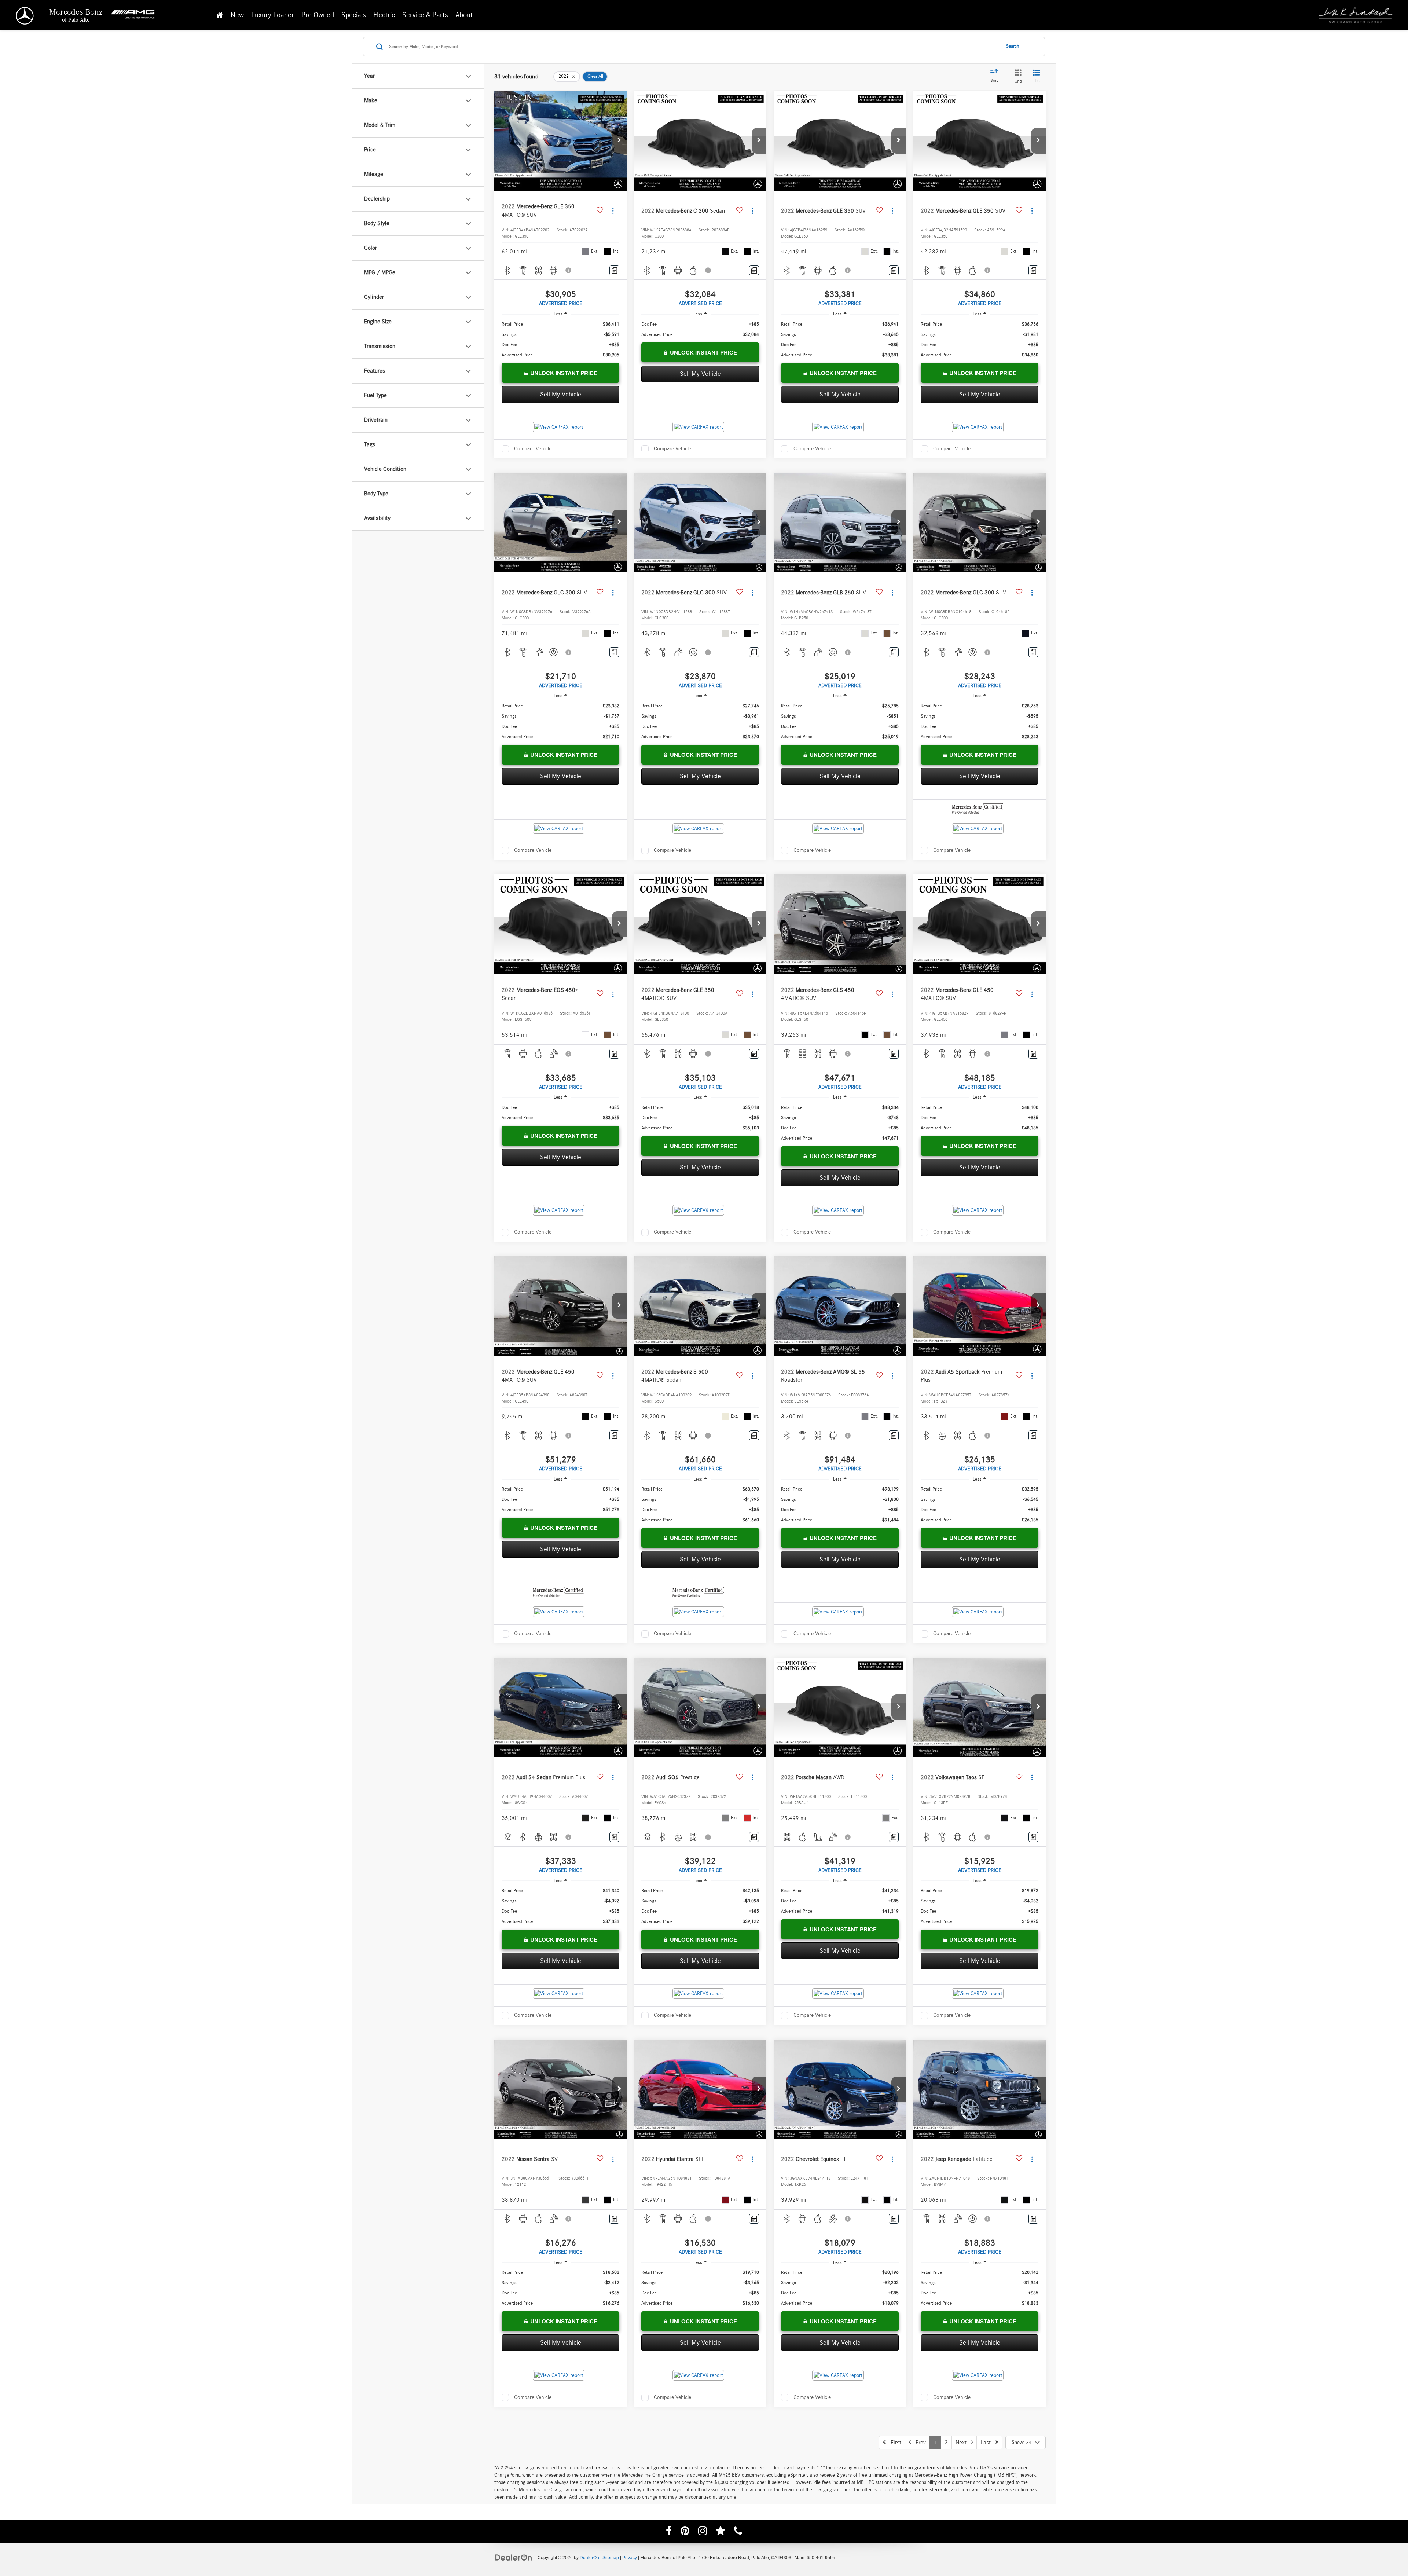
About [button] (464, 15)
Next (963, 2443)
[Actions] (613, 211)
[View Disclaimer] (569, 270)
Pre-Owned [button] (318, 15)
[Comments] (614, 270)
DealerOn (589, 2558)
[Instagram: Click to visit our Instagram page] (703, 2532)
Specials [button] (354, 15)
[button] (619, 141)
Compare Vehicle (533, 449)
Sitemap (611, 2558)
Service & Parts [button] (425, 15)
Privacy (630, 2558)
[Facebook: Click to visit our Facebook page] (669, 2532)
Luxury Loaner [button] (273, 15)
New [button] (237, 15)
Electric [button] (384, 15)
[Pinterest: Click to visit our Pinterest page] (685, 2532)
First (894, 2443)
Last (988, 2443)
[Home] (220, 15)
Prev (918, 2443)
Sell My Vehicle (561, 395)
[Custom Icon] (720, 2532)
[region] (560, 340)
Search (1013, 46)
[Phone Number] (738, 2532)
